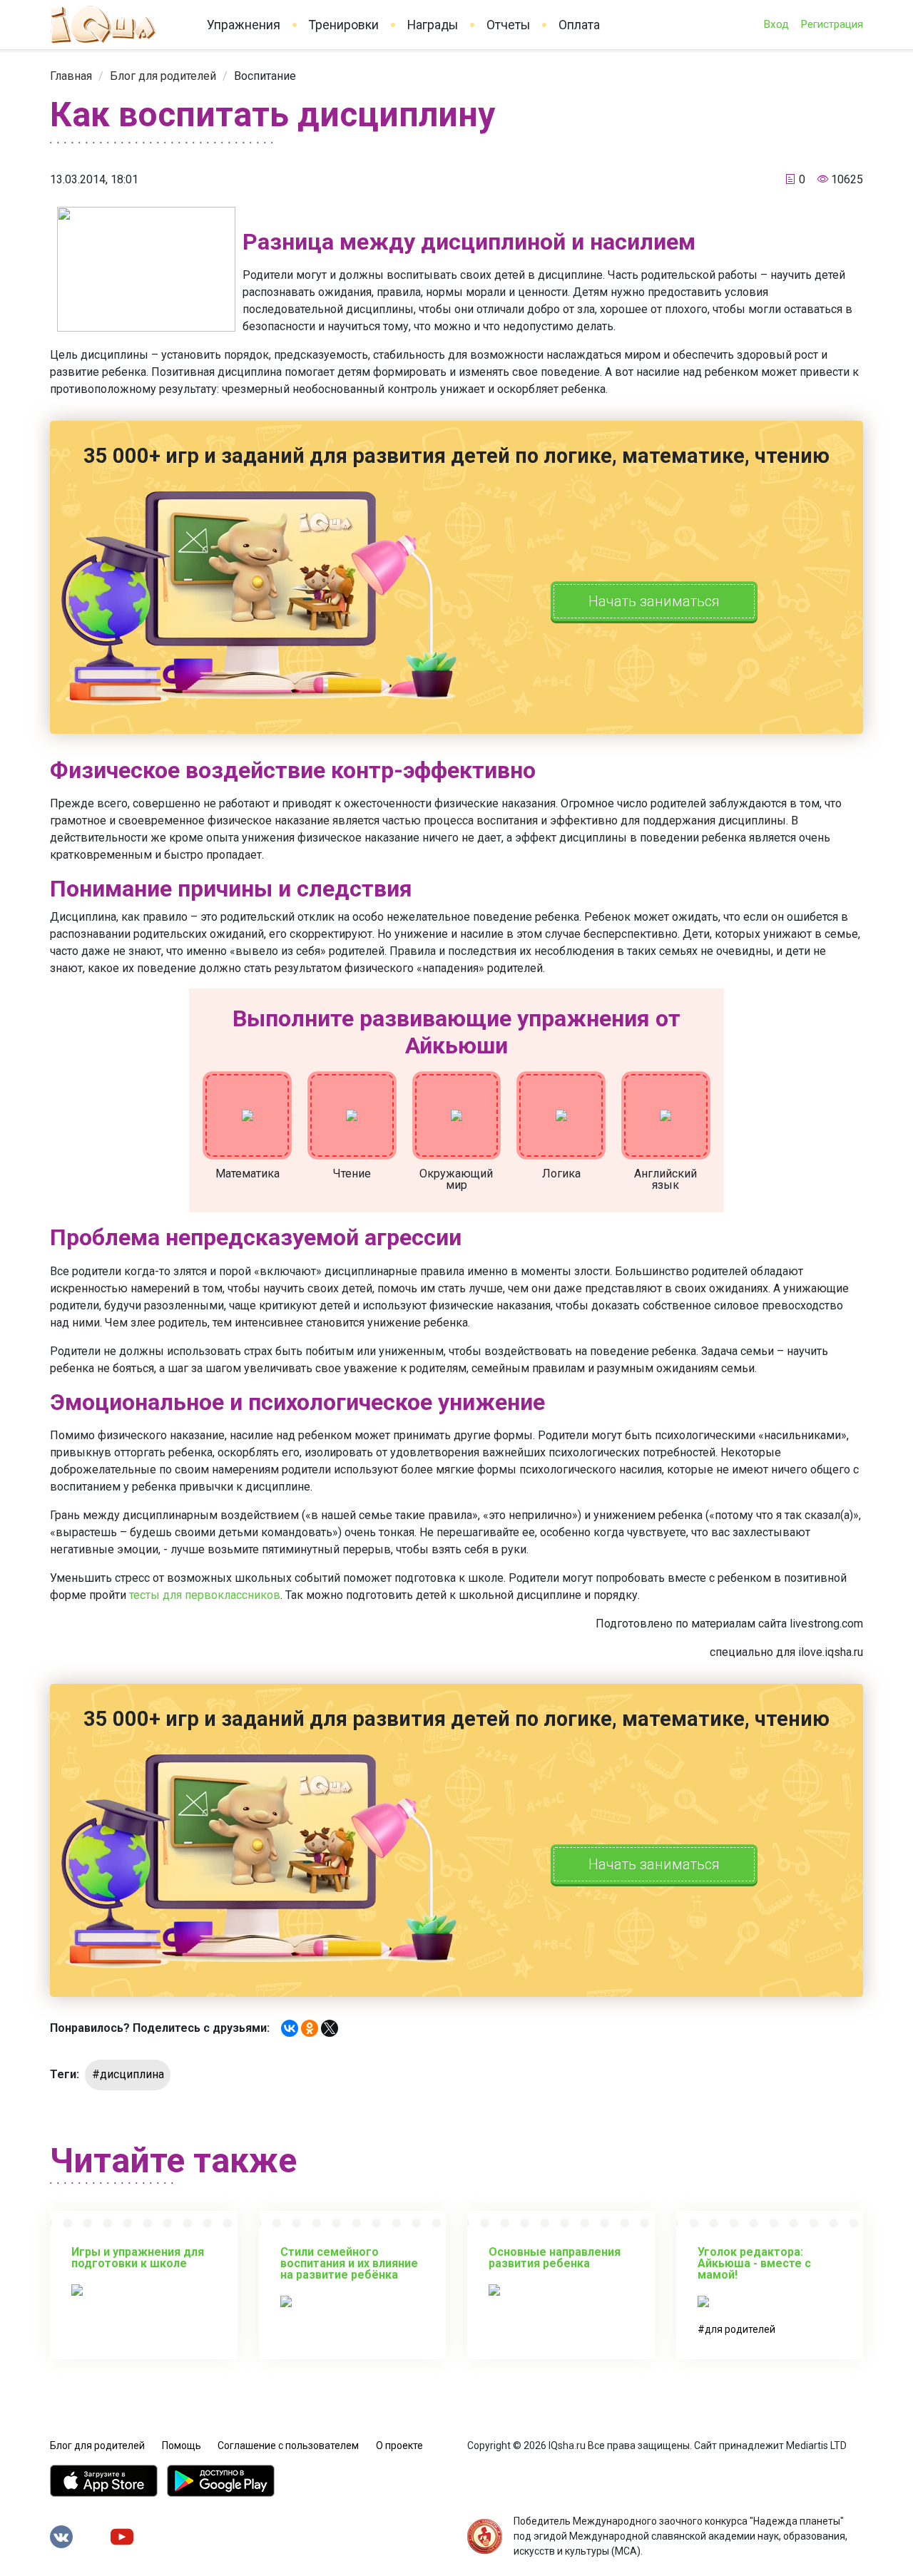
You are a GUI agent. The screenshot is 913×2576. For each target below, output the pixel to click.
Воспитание (265, 76)
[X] (330, 2028)
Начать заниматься (654, 601)
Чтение (352, 1174)
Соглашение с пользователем (288, 2445)
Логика (561, 1174)
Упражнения (244, 25)
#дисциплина (128, 2074)
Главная (71, 76)
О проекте (399, 2445)
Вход (776, 24)
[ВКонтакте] (290, 2028)
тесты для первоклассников (205, 1595)
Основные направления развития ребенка (555, 2258)
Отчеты (508, 25)
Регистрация (832, 24)
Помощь (182, 2445)
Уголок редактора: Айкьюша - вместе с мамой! (754, 2263)
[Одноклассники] (310, 2028)
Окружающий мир (456, 1179)
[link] (71, 76)
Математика (248, 1174)
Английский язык (665, 1179)
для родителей (740, 2329)
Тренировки (344, 25)
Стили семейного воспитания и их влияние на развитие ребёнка (349, 2263)
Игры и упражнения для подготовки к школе (138, 2258)
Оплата (579, 25)
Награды (433, 25)
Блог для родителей (163, 76)
